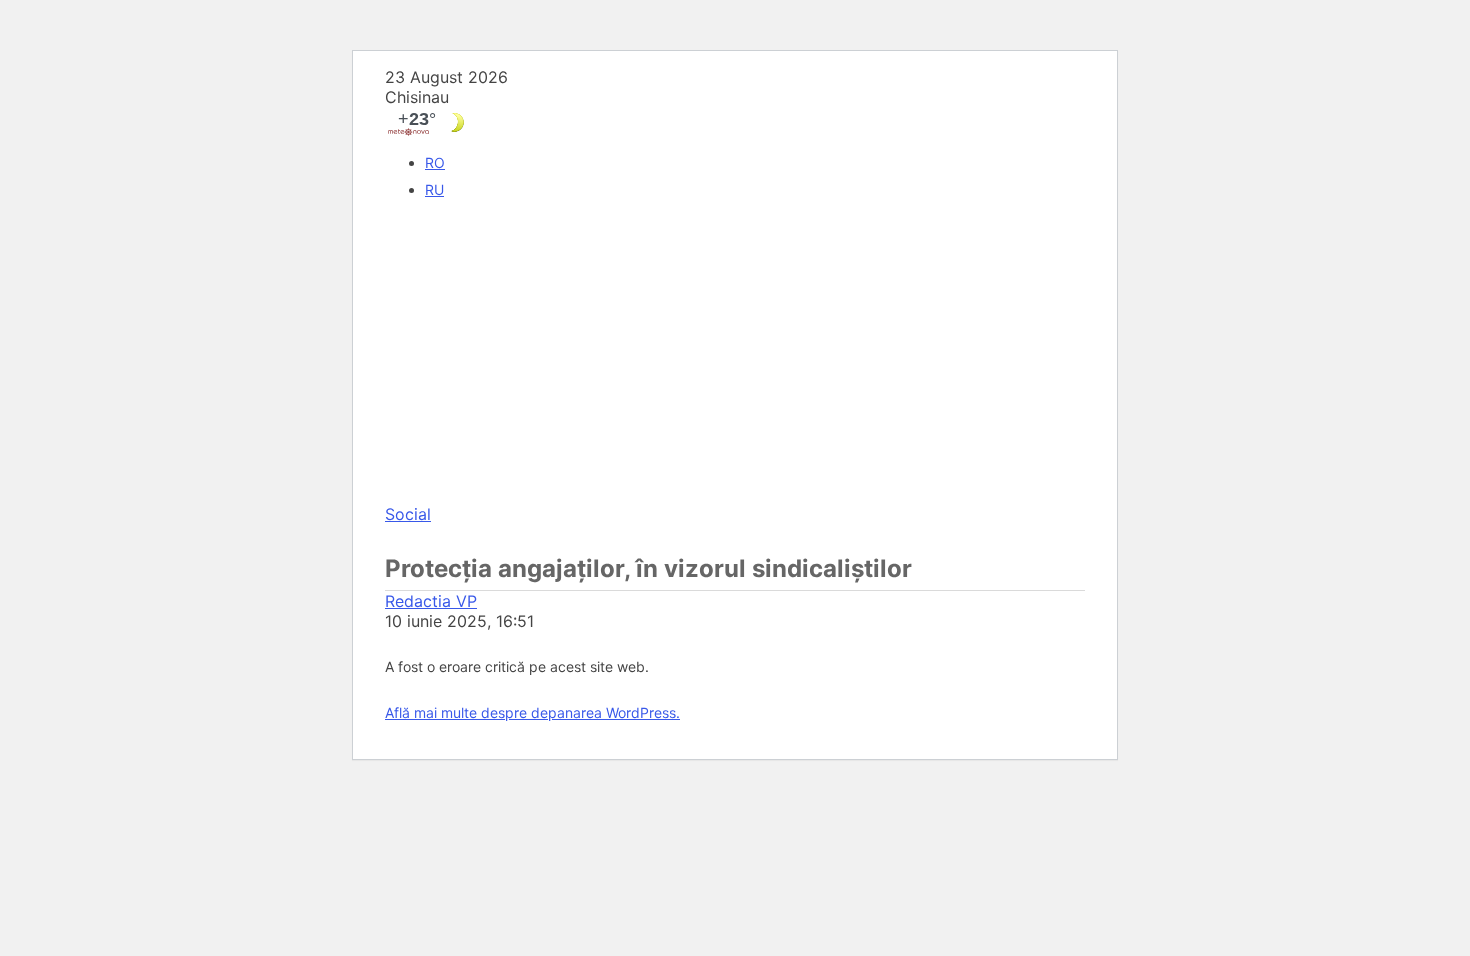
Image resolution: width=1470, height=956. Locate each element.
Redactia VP (431, 601)
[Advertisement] (735, 354)
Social (408, 514)
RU (434, 189)
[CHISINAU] (735, 122)
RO (435, 162)
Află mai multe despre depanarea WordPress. (532, 712)
